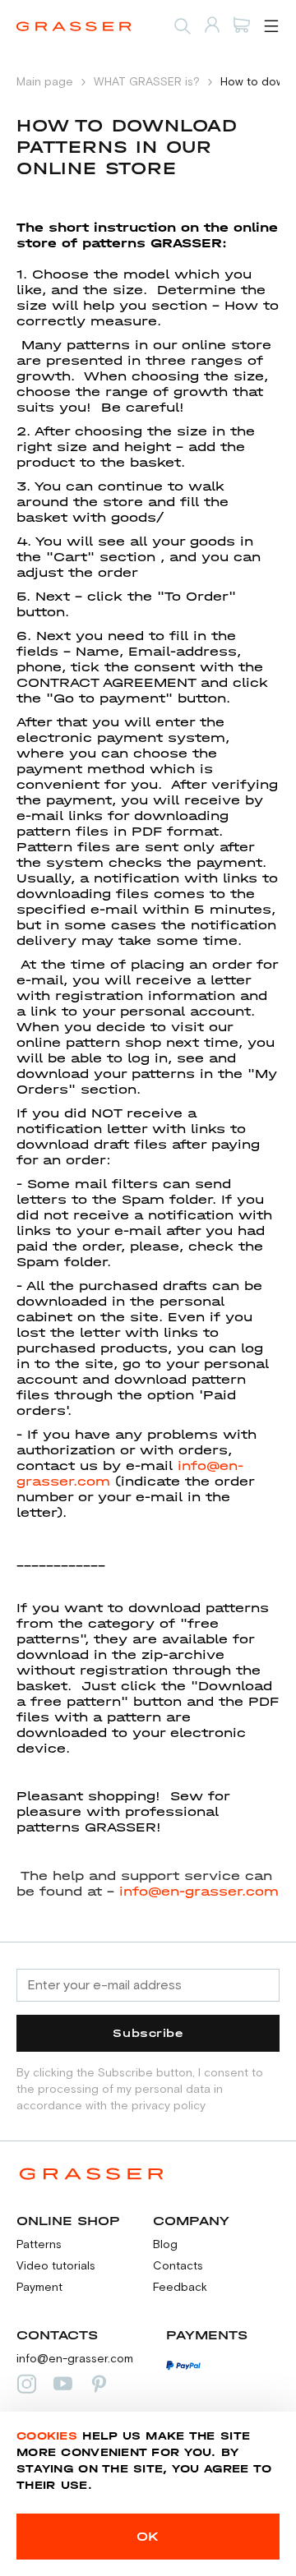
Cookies (47, 2436)
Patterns (39, 2245)
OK (148, 2536)
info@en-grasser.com (199, 1891)
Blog (165, 2245)
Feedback (180, 2288)
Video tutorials (56, 2266)
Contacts (178, 2266)
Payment (39, 2288)
